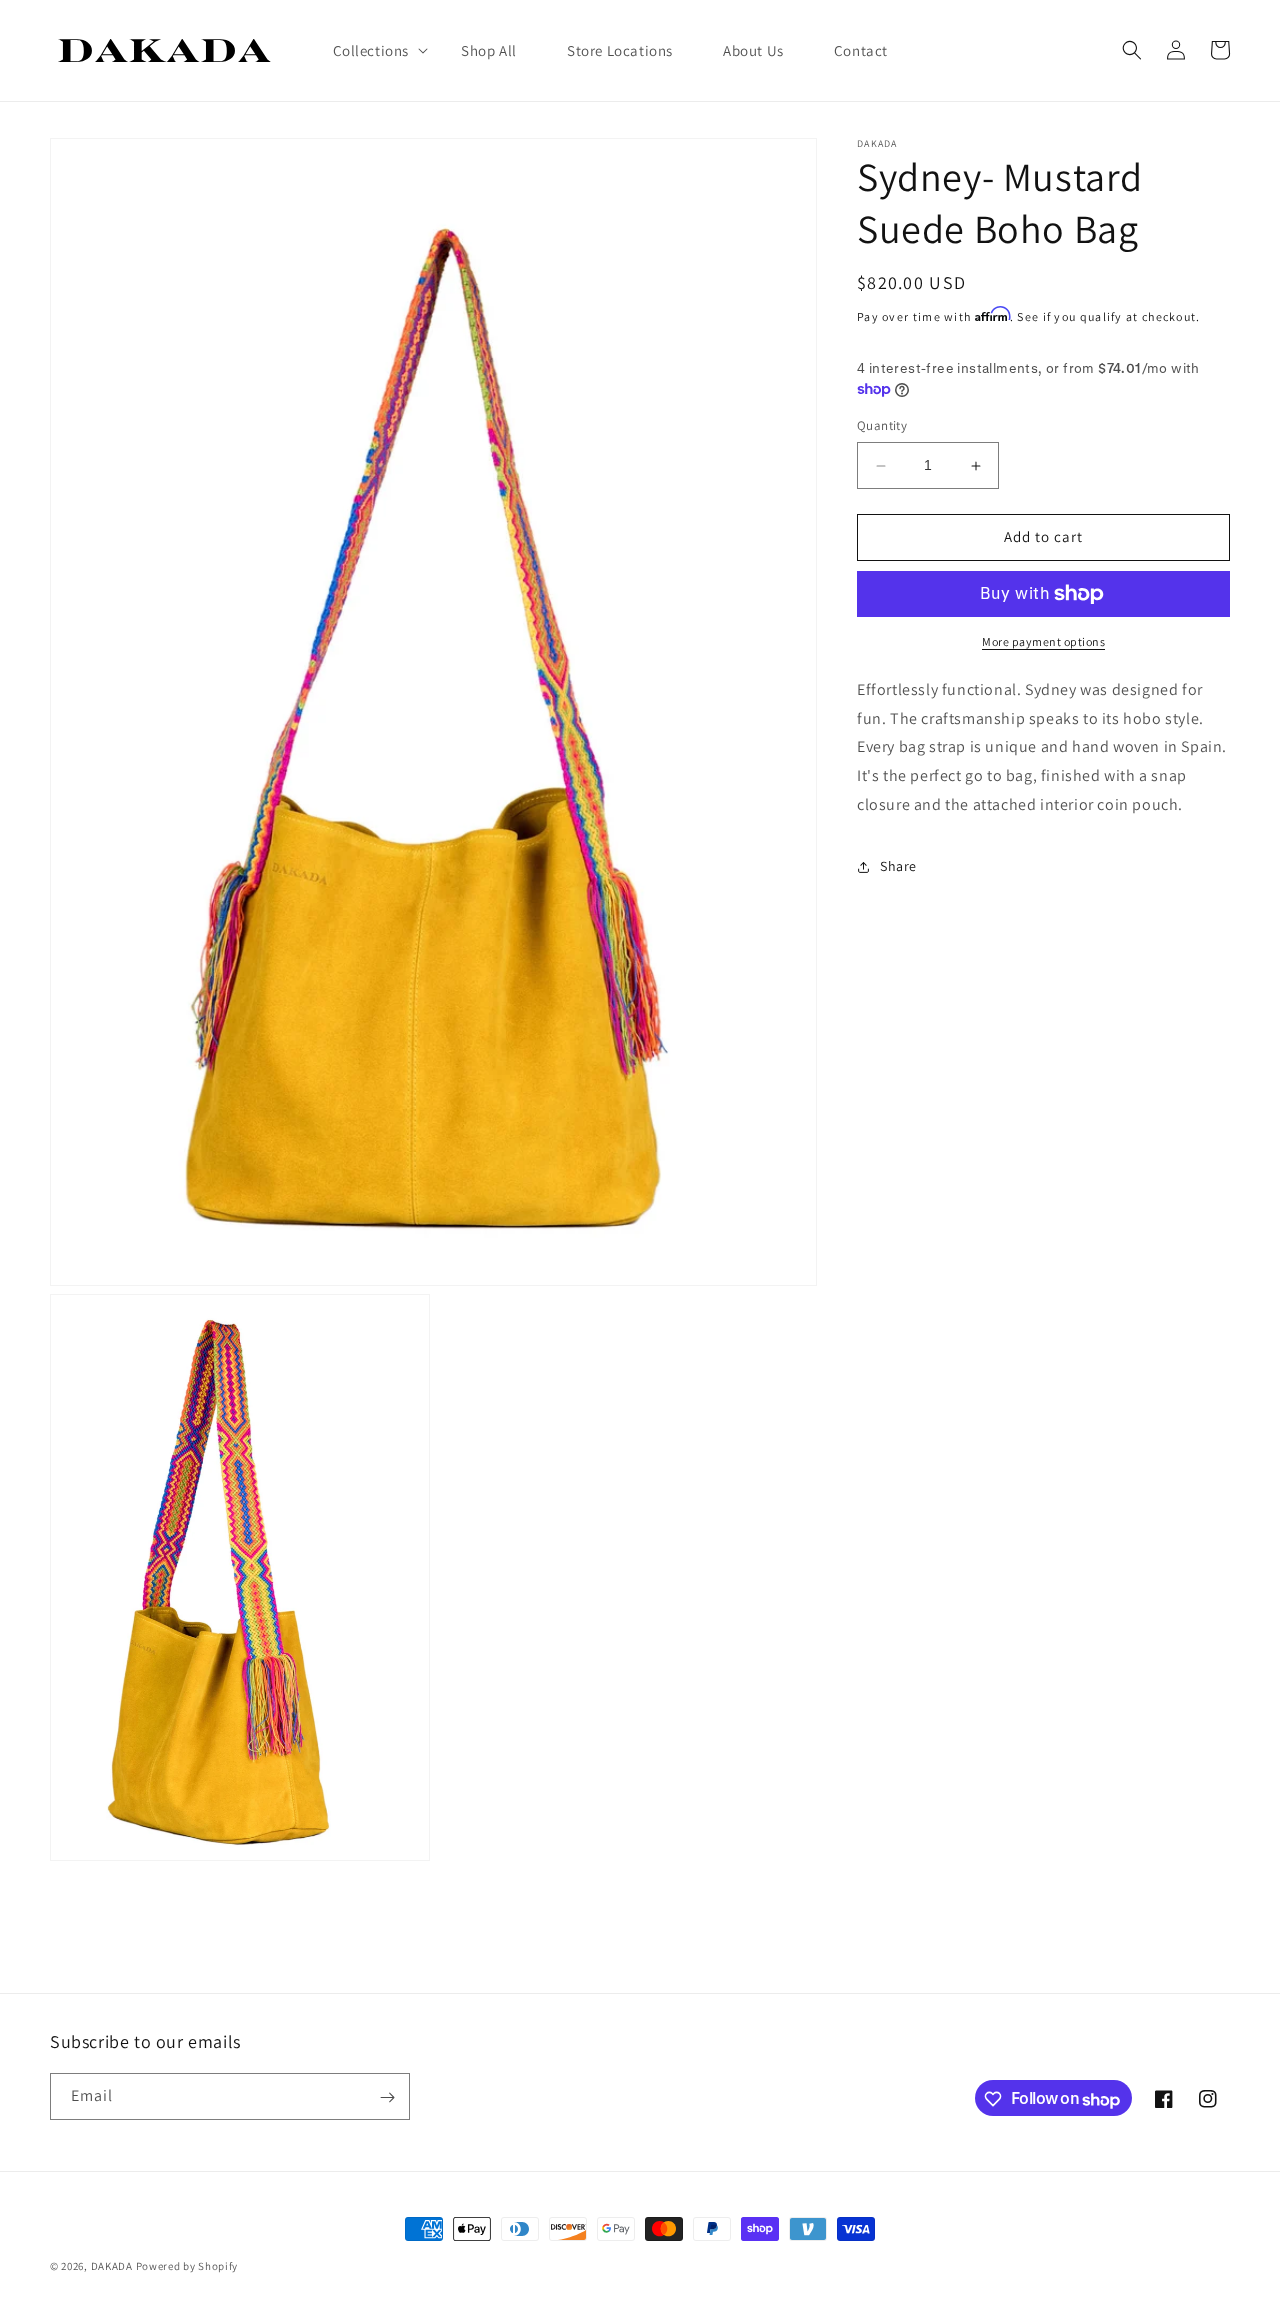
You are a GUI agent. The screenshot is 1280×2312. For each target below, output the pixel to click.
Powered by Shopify (187, 2266)
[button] (372, 51)
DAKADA (112, 2266)
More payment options (1043, 641)
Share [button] (898, 866)
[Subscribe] (387, 2097)
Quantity (882, 426)
